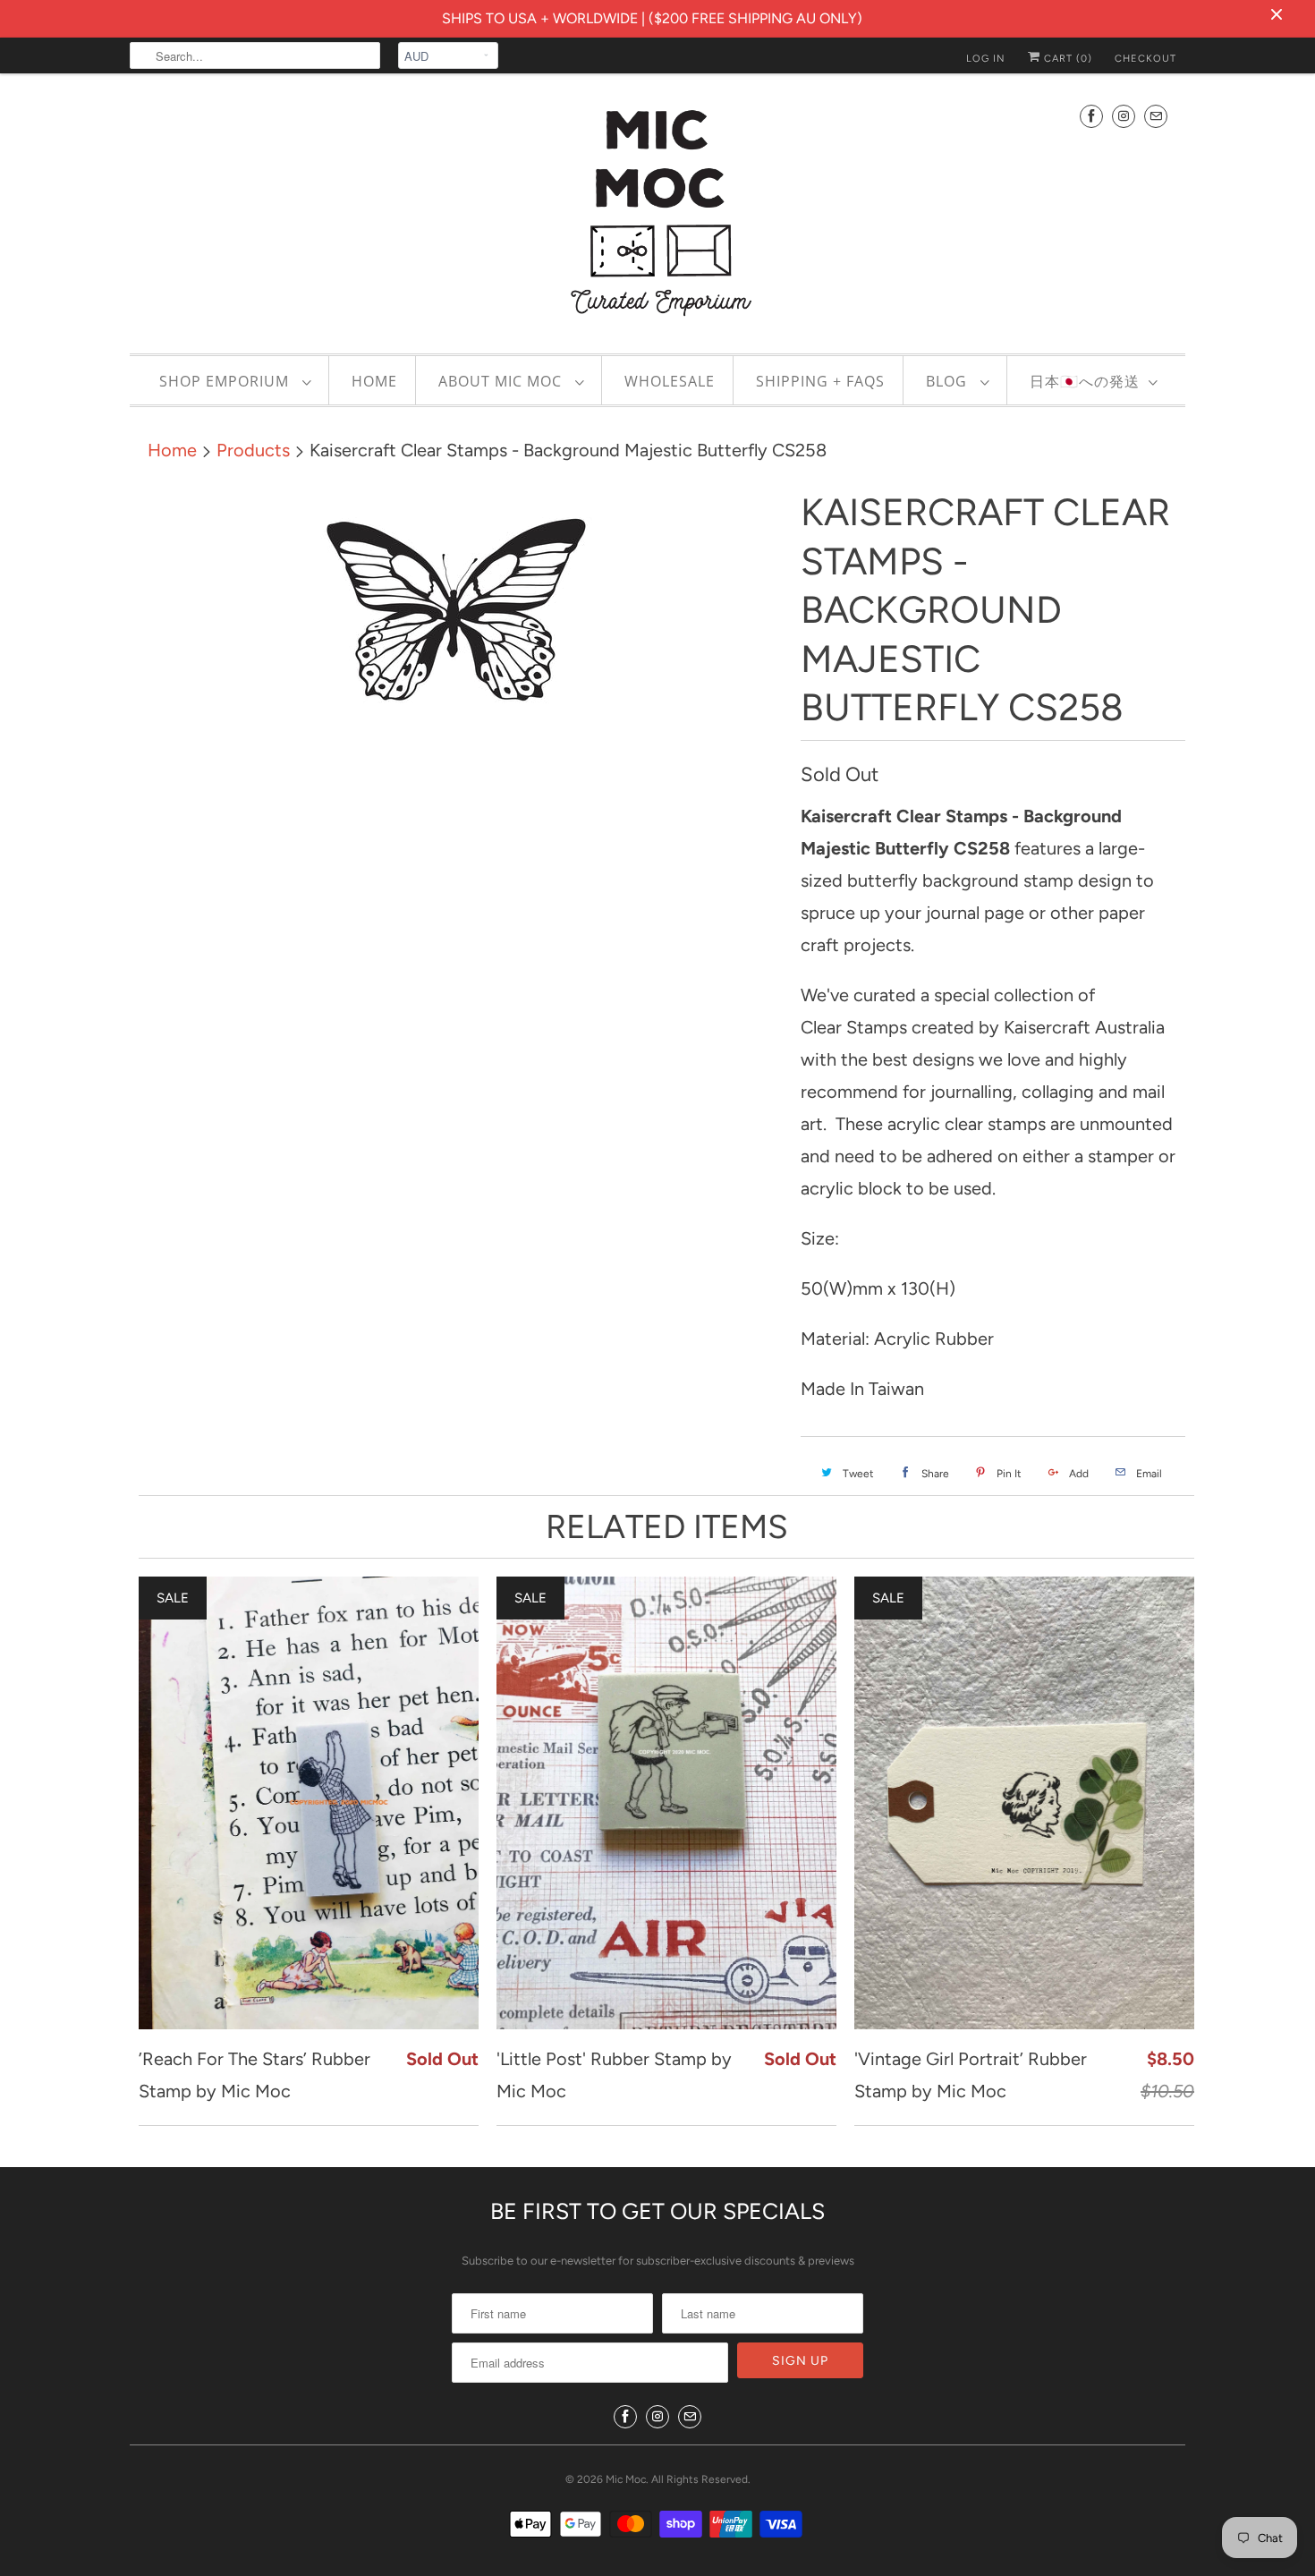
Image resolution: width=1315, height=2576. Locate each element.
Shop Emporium (226, 381)
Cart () (1066, 59)
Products (253, 450)
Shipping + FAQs (820, 381)
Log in (986, 59)
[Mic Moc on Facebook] (1091, 116)
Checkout (1145, 59)
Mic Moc (626, 2479)
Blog (949, 381)
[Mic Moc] (657, 211)
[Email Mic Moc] (1156, 116)
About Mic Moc (502, 381)
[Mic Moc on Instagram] (1124, 116)
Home (374, 381)
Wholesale (670, 381)
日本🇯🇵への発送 (1085, 381)
